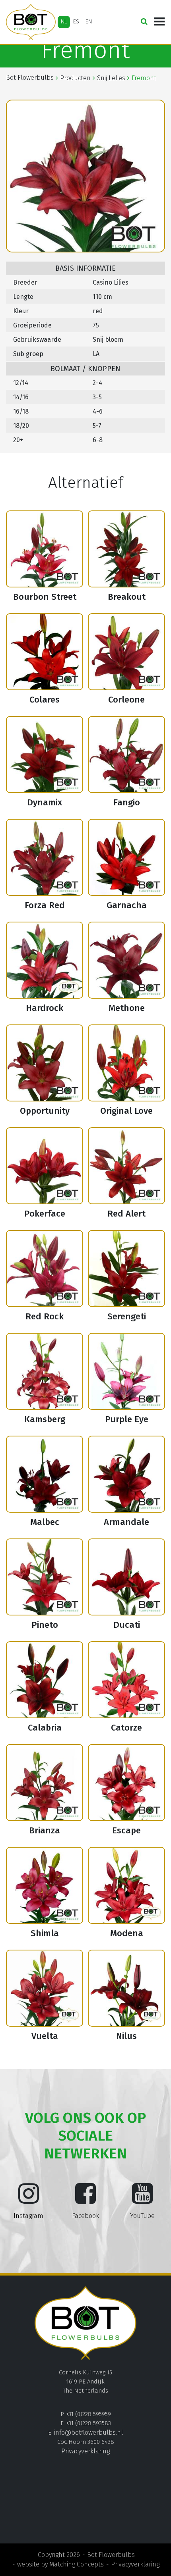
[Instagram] (29, 2200)
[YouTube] (142, 2200)
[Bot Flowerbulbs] (31, 22)
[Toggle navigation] (159, 22)
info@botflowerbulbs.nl (88, 2433)
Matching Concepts (77, 2564)
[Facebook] (85, 2200)
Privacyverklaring (85, 2451)
